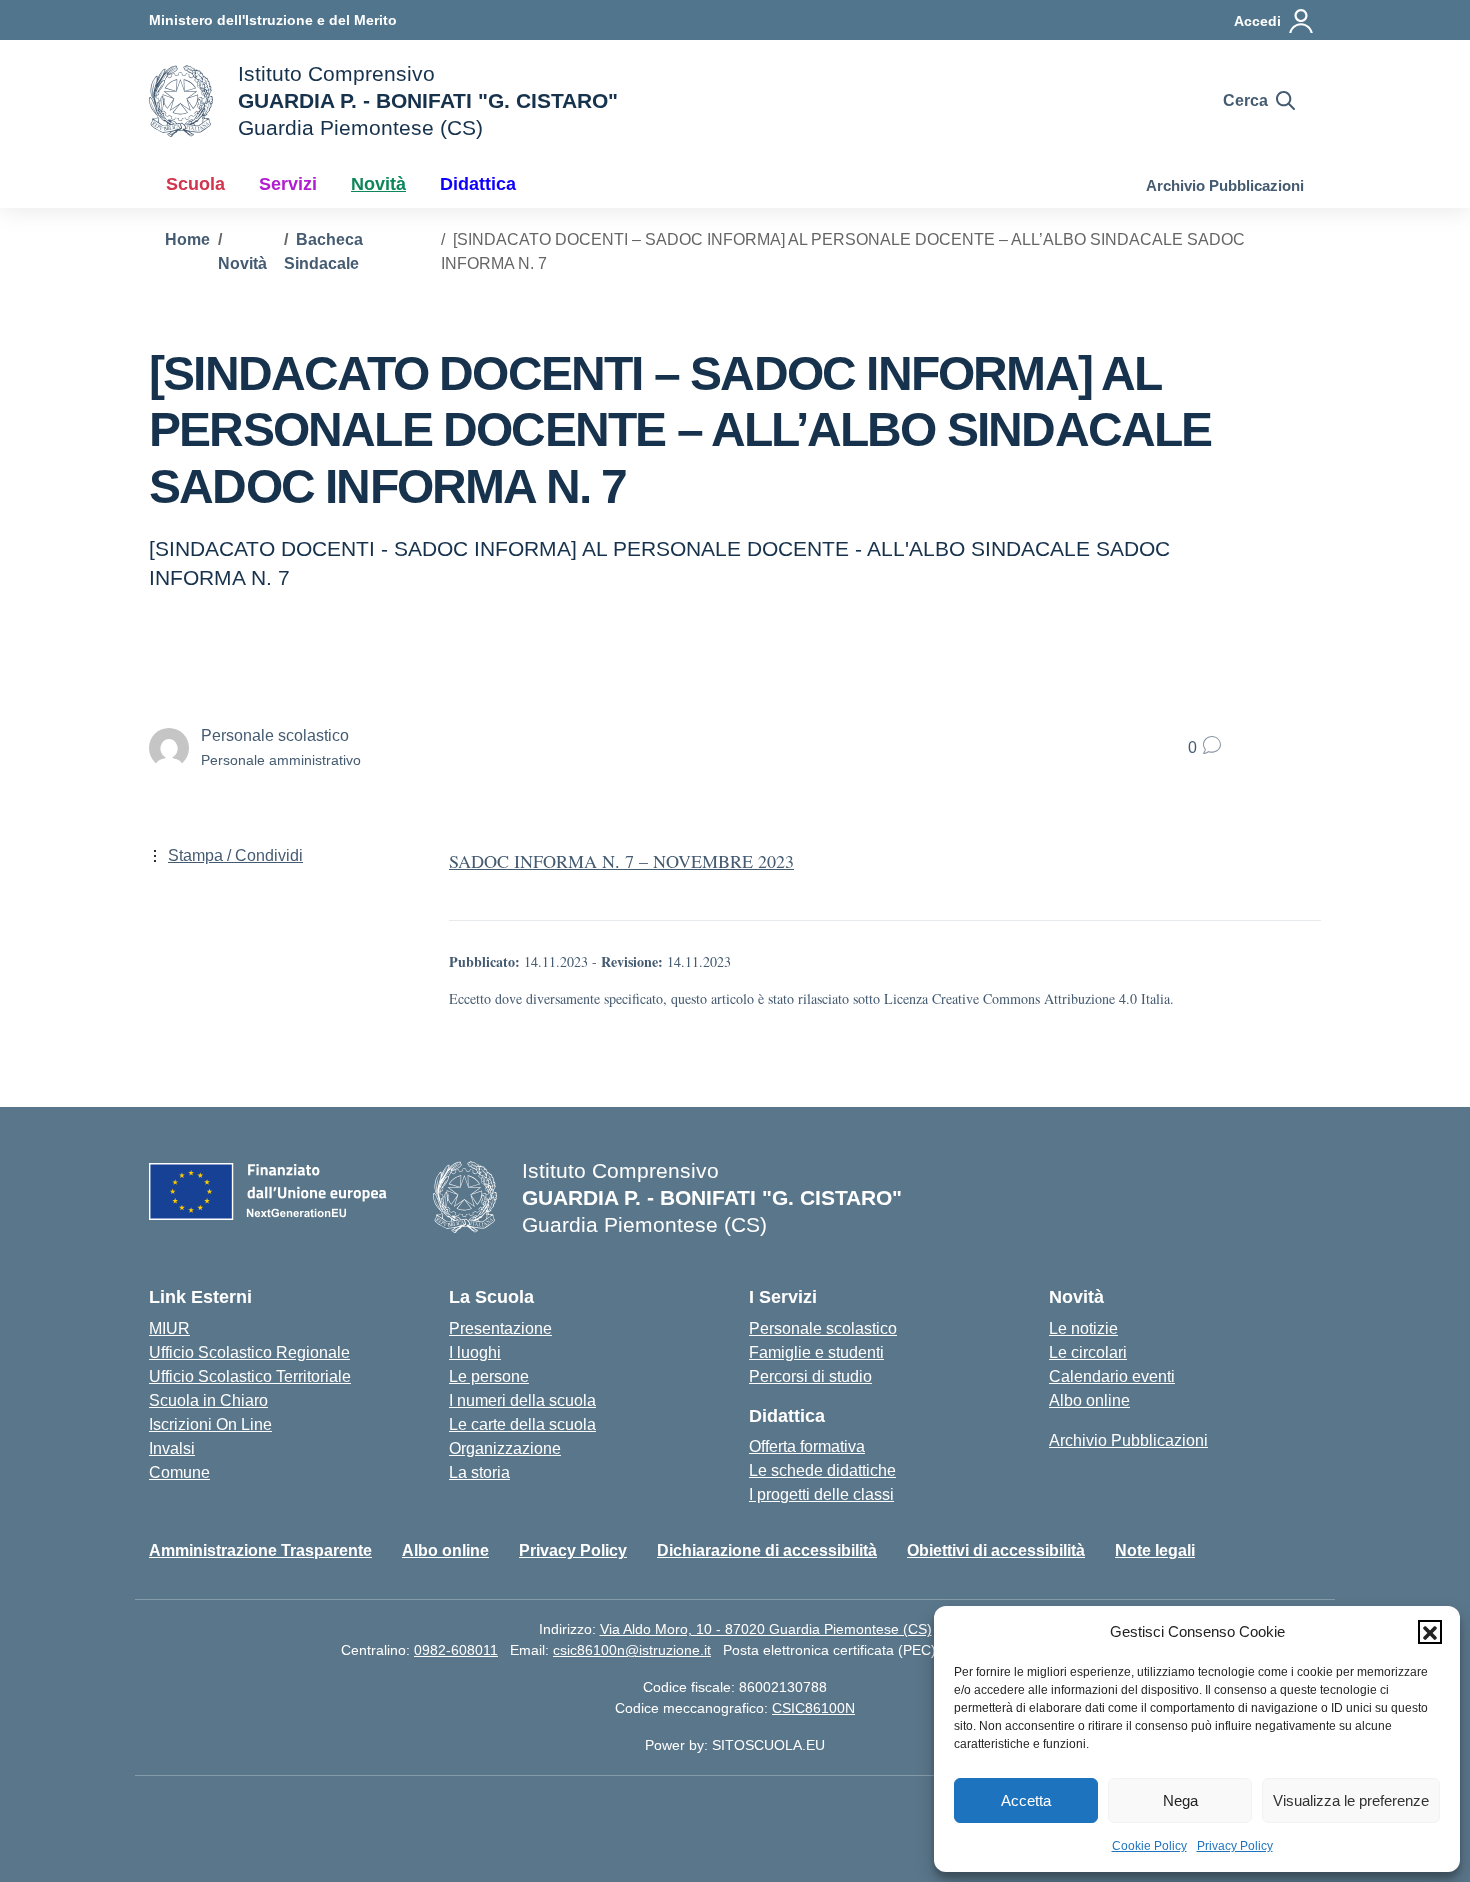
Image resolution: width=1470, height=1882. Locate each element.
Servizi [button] (288, 184)
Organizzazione (505, 1448)
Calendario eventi (1112, 1376)
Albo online (1089, 1400)
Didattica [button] (478, 184)
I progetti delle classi (821, 1494)
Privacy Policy (1235, 1846)
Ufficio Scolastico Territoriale (250, 1376)
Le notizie (1083, 1328)
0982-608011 (456, 1650)
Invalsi (172, 1448)
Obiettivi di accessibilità (996, 1550)
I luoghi (475, 1352)
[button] (1430, 1632)
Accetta (1026, 1800)
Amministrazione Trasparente (260, 1550)
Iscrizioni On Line (210, 1424)
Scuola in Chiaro (208, 1400)
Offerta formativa (807, 1446)
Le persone (489, 1376)
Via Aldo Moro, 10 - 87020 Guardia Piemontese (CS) (766, 1629)
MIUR (169, 1328)
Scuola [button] (195, 184)
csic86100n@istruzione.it (632, 1650)
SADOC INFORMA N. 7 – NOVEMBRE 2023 (621, 861)
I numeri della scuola (522, 1400)
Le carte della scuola (522, 1424)
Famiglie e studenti (816, 1352)
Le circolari (1088, 1352)
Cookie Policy (1149, 1846)
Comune (179, 1472)
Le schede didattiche (822, 1470)
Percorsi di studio (810, 1376)
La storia (479, 1472)
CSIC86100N (813, 1708)
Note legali (1155, 1550)
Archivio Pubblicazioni (1225, 185)
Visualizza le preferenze (1351, 1800)
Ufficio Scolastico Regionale (249, 1352)
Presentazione (500, 1328)
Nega (1180, 1800)
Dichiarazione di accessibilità (767, 1550)
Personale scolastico (823, 1328)
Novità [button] (378, 184)
